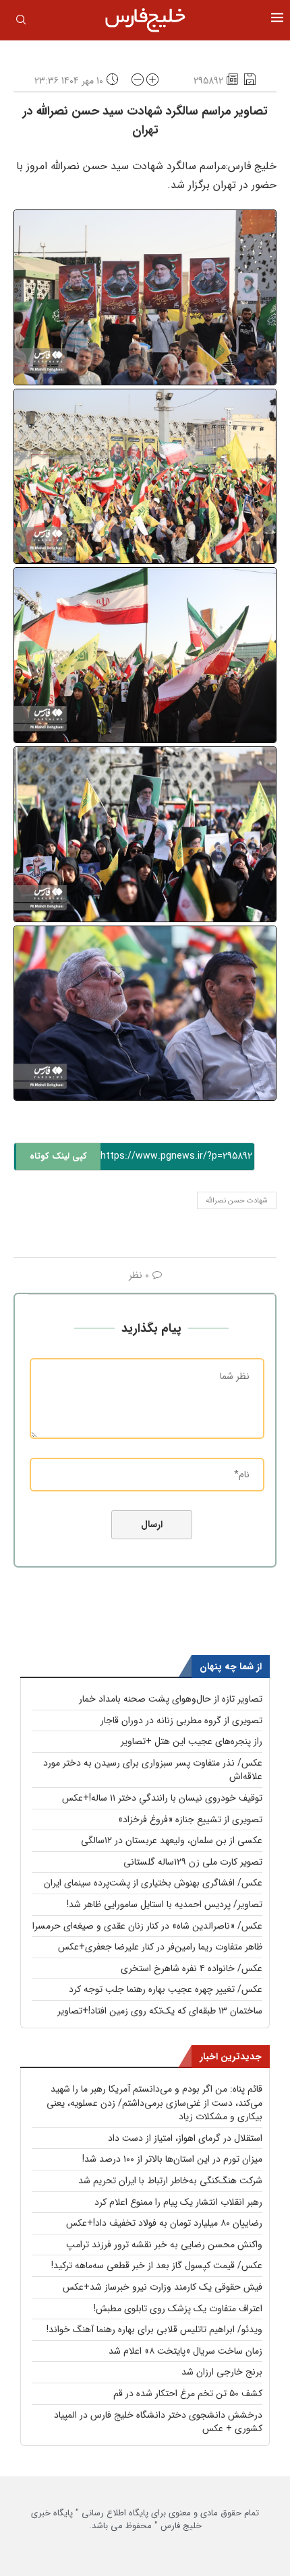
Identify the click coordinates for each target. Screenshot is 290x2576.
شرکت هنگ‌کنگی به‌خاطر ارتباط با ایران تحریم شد (170, 2181)
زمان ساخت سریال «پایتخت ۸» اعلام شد (185, 2351)
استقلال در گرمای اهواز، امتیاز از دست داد (185, 2138)
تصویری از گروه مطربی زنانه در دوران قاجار (181, 1720)
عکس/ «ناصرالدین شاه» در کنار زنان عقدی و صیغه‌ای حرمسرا (147, 1926)
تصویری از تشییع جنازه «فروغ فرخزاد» (190, 1820)
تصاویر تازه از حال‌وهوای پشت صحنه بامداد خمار (171, 1699)
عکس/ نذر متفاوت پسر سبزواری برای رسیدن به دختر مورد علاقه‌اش (153, 1770)
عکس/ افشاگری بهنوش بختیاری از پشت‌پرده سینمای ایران (153, 1883)
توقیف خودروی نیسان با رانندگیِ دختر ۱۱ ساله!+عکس (162, 1798)
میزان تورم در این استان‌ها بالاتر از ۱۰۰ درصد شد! (172, 2159)
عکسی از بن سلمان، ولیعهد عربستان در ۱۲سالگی (172, 1840)
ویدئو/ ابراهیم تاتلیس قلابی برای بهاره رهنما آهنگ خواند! (154, 2329)
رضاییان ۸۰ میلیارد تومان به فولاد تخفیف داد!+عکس (164, 2223)
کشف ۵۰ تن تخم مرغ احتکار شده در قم (188, 2393)
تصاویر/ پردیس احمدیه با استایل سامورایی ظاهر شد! (165, 1904)
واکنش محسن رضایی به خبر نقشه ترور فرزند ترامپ (164, 2245)
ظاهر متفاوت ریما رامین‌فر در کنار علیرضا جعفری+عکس (160, 1947)
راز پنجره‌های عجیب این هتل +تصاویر (192, 1741)
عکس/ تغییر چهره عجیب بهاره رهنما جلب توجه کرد (166, 1989)
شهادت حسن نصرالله (237, 1201)
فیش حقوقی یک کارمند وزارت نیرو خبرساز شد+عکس (163, 2287)
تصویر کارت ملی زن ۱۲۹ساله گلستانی (193, 1862)
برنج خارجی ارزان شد (222, 2372)
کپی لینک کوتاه (58, 1156)
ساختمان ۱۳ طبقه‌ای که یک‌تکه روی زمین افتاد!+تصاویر (160, 2011)
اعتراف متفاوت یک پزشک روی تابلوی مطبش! (178, 2309)
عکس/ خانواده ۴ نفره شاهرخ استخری (192, 1968)
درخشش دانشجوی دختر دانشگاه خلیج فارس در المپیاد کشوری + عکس (158, 2422)
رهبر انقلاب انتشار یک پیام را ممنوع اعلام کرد (178, 2202)
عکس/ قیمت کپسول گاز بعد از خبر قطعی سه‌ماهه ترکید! (157, 2265)
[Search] (21, 22)
